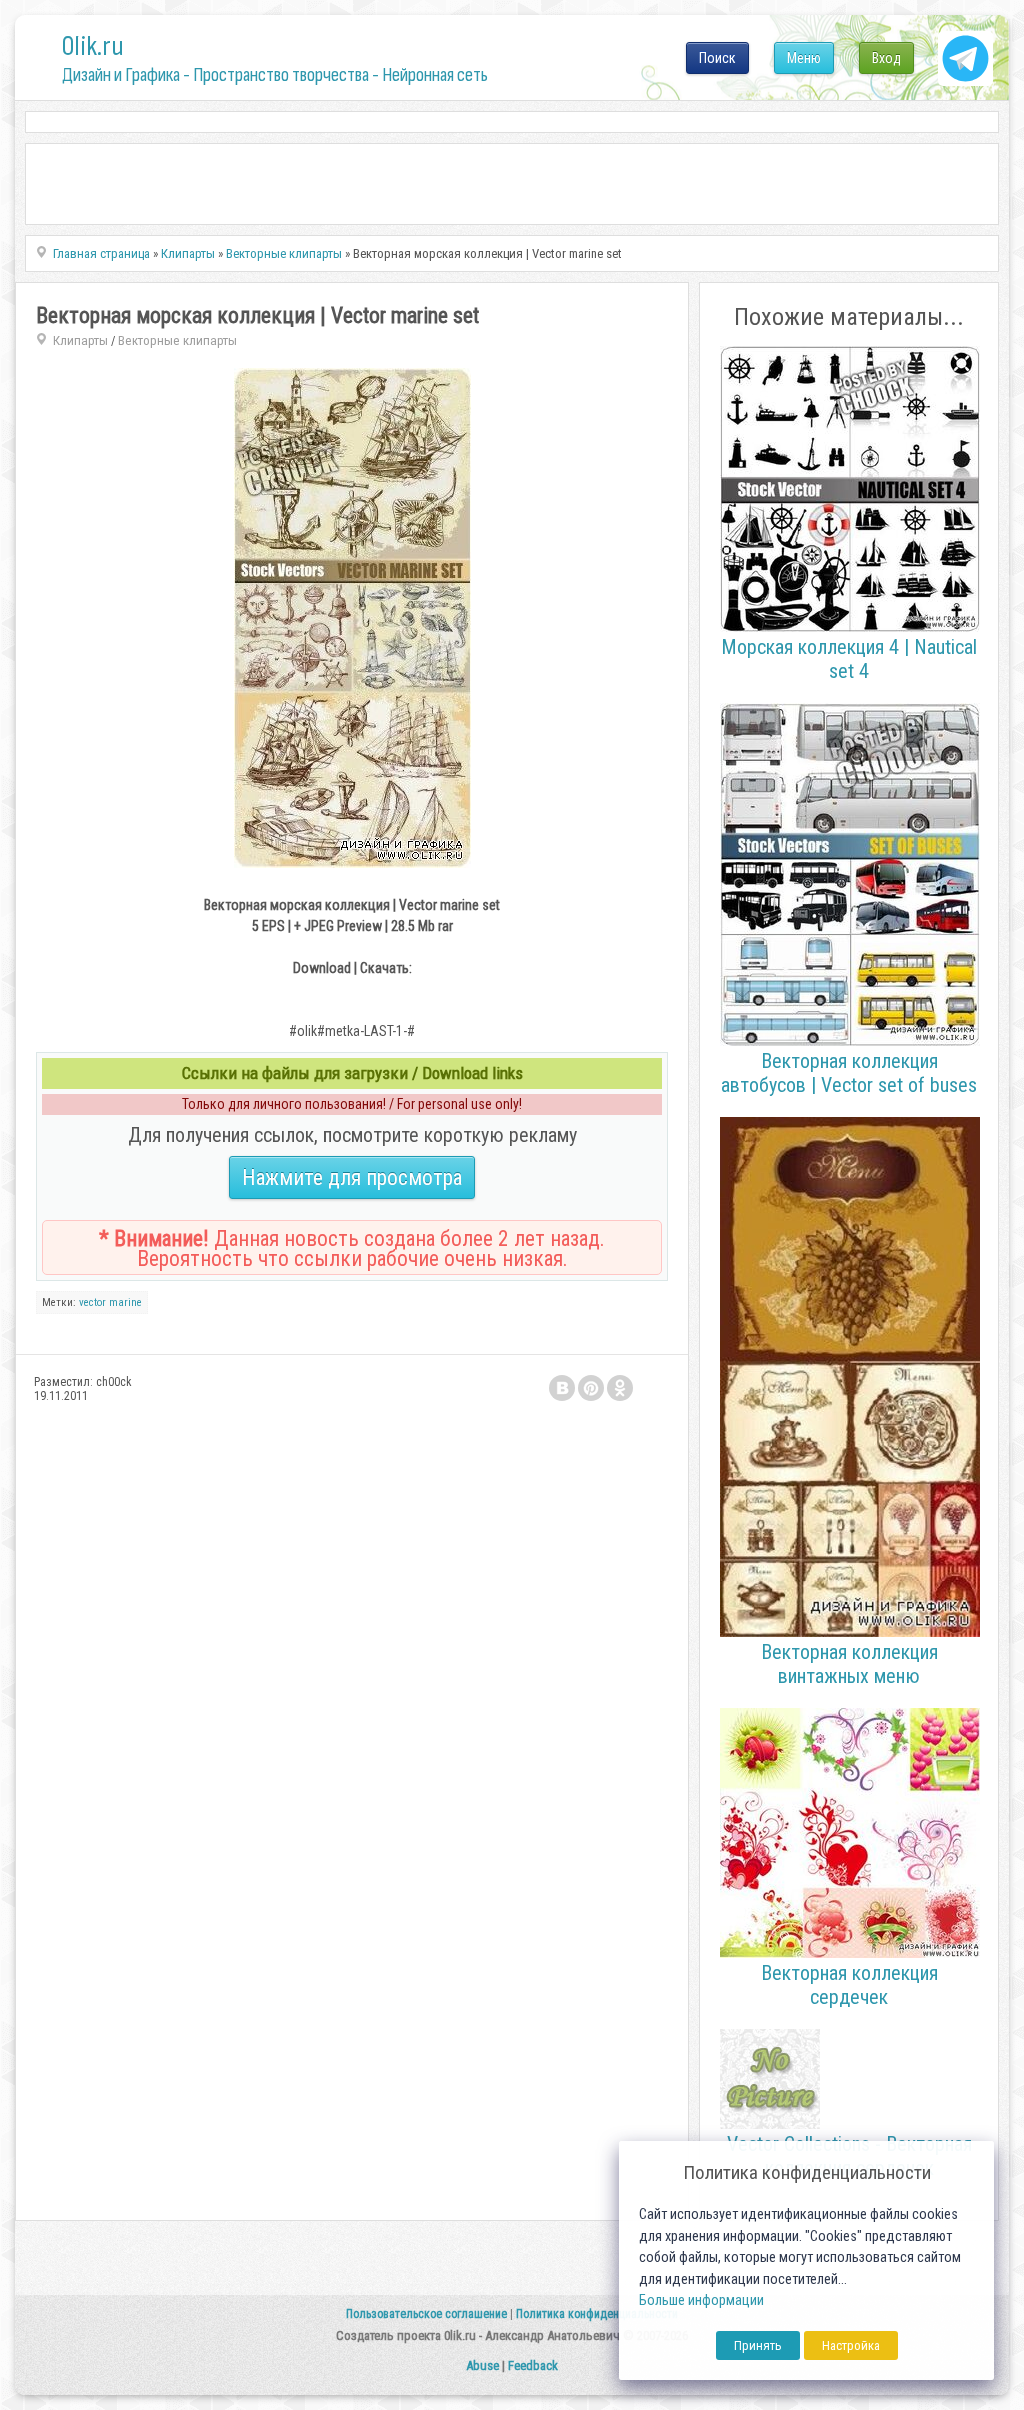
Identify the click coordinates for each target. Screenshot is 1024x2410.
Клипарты (80, 340)
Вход (886, 58)
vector (92, 1302)
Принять (758, 2345)
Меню (804, 58)
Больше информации (701, 2300)
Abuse (482, 2365)
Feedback (533, 2365)
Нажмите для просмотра (352, 1177)
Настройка (851, 2345)
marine (125, 1302)
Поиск (717, 58)
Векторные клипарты (177, 340)
